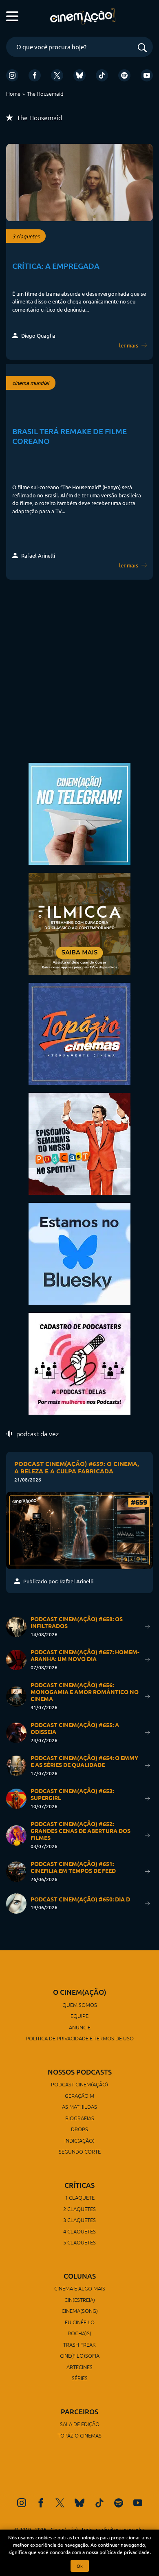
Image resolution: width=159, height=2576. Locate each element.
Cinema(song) (80, 2311)
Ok (80, 2566)
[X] (57, 75)
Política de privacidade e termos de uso (80, 2038)
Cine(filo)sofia (80, 2355)
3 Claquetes (79, 2220)
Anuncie (80, 2027)
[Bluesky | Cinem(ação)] (79, 1253)
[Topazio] (79, 1033)
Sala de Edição (80, 2424)
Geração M (79, 2096)
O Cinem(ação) (80, 1992)
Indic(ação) (79, 2140)
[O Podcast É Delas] (79, 1363)
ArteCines (79, 2367)
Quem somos (80, 2005)
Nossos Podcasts (80, 2072)
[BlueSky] (79, 75)
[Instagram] (12, 75)
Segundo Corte (80, 2151)
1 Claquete (80, 2197)
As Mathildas (79, 2107)
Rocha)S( (79, 2333)
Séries (80, 2378)
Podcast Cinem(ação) (79, 2084)
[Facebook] (35, 75)
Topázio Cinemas (79, 2435)
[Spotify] (124, 75)
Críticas (79, 2185)
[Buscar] (142, 48)
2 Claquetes (79, 2209)
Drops (79, 2129)
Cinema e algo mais (80, 2288)
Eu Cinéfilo (80, 2322)
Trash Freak (79, 2344)
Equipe (79, 2016)
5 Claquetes (79, 2242)
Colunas (80, 2276)
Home (13, 93)
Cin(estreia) (80, 2300)
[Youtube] (147, 75)
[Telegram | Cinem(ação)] (79, 813)
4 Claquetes (79, 2231)
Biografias (80, 2118)
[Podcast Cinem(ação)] (79, 1143)
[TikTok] (102, 75)
